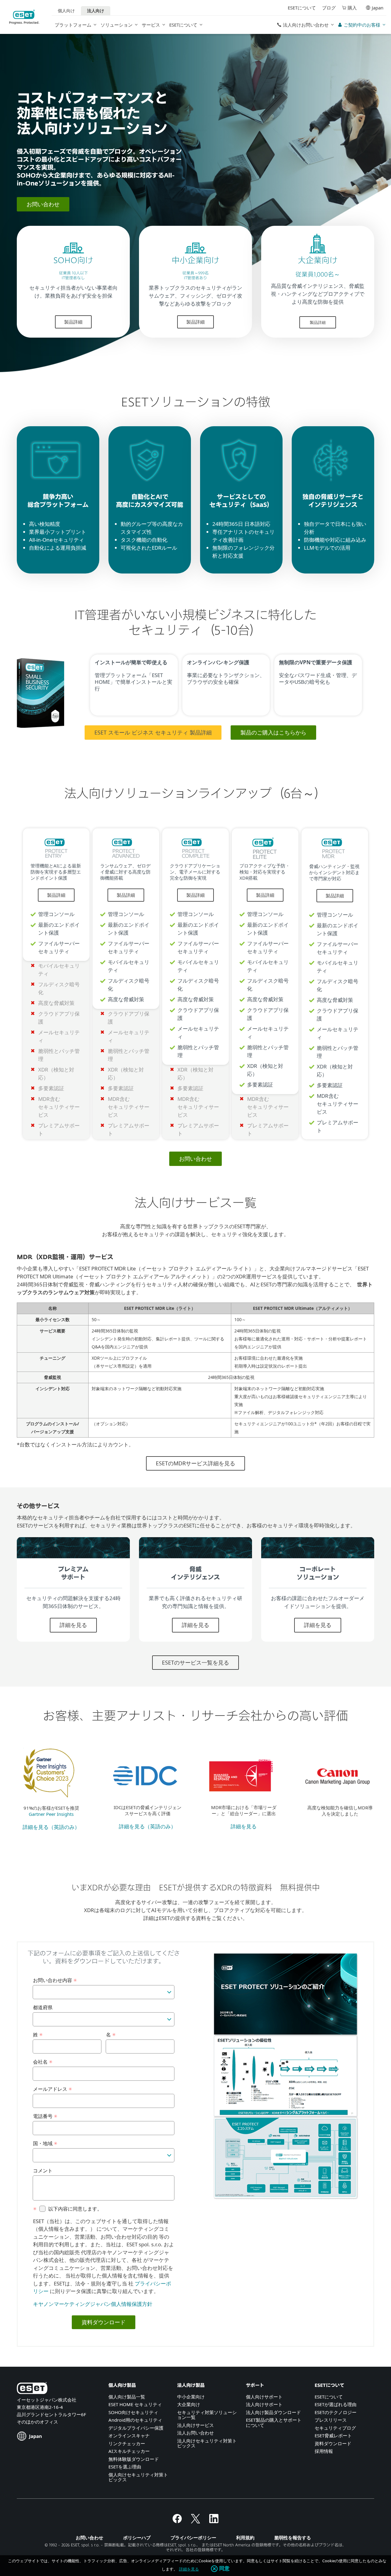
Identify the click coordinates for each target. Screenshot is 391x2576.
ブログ (329, 8)
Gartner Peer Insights (51, 1814)
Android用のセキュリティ (135, 2420)
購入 (352, 8)
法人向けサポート (264, 2404)
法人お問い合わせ (195, 2433)
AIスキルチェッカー (129, 2451)
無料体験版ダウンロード (134, 2459)
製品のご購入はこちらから (273, 732)
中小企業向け (195, 261)
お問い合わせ (43, 204)
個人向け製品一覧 (127, 2397)
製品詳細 (73, 322)
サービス (151, 25)
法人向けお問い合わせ (306, 25)
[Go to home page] (32, 2389)
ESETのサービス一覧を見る (195, 1662)
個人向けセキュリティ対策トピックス (138, 2477)
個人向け (66, 11)
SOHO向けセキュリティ (133, 2412)
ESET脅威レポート (333, 2435)
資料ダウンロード (333, 2443)
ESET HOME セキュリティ (135, 2404)
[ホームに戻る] (24, 17)
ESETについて (183, 25)
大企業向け (318, 261)
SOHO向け (73, 261)
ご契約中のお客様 (362, 25)
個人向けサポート (264, 2397)
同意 (225, 2569)
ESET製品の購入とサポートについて (274, 2422)
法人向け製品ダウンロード (273, 2412)
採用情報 (324, 2451)
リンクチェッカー (127, 2443)
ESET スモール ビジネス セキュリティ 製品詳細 (153, 732)
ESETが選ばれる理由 (336, 2404)
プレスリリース (331, 2420)
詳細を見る (73, 1625)
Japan (378, 8)
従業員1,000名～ (318, 275)
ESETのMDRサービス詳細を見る (195, 1463)
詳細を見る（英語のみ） (51, 1827)
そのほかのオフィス (37, 2422)
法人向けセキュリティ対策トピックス (207, 2443)
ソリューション (117, 25)
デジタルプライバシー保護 (136, 2428)
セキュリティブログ (335, 2428)
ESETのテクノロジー (336, 2412)
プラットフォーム (73, 25)
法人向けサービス (195, 2425)
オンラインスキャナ (129, 2435)
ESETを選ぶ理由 (125, 2467)
